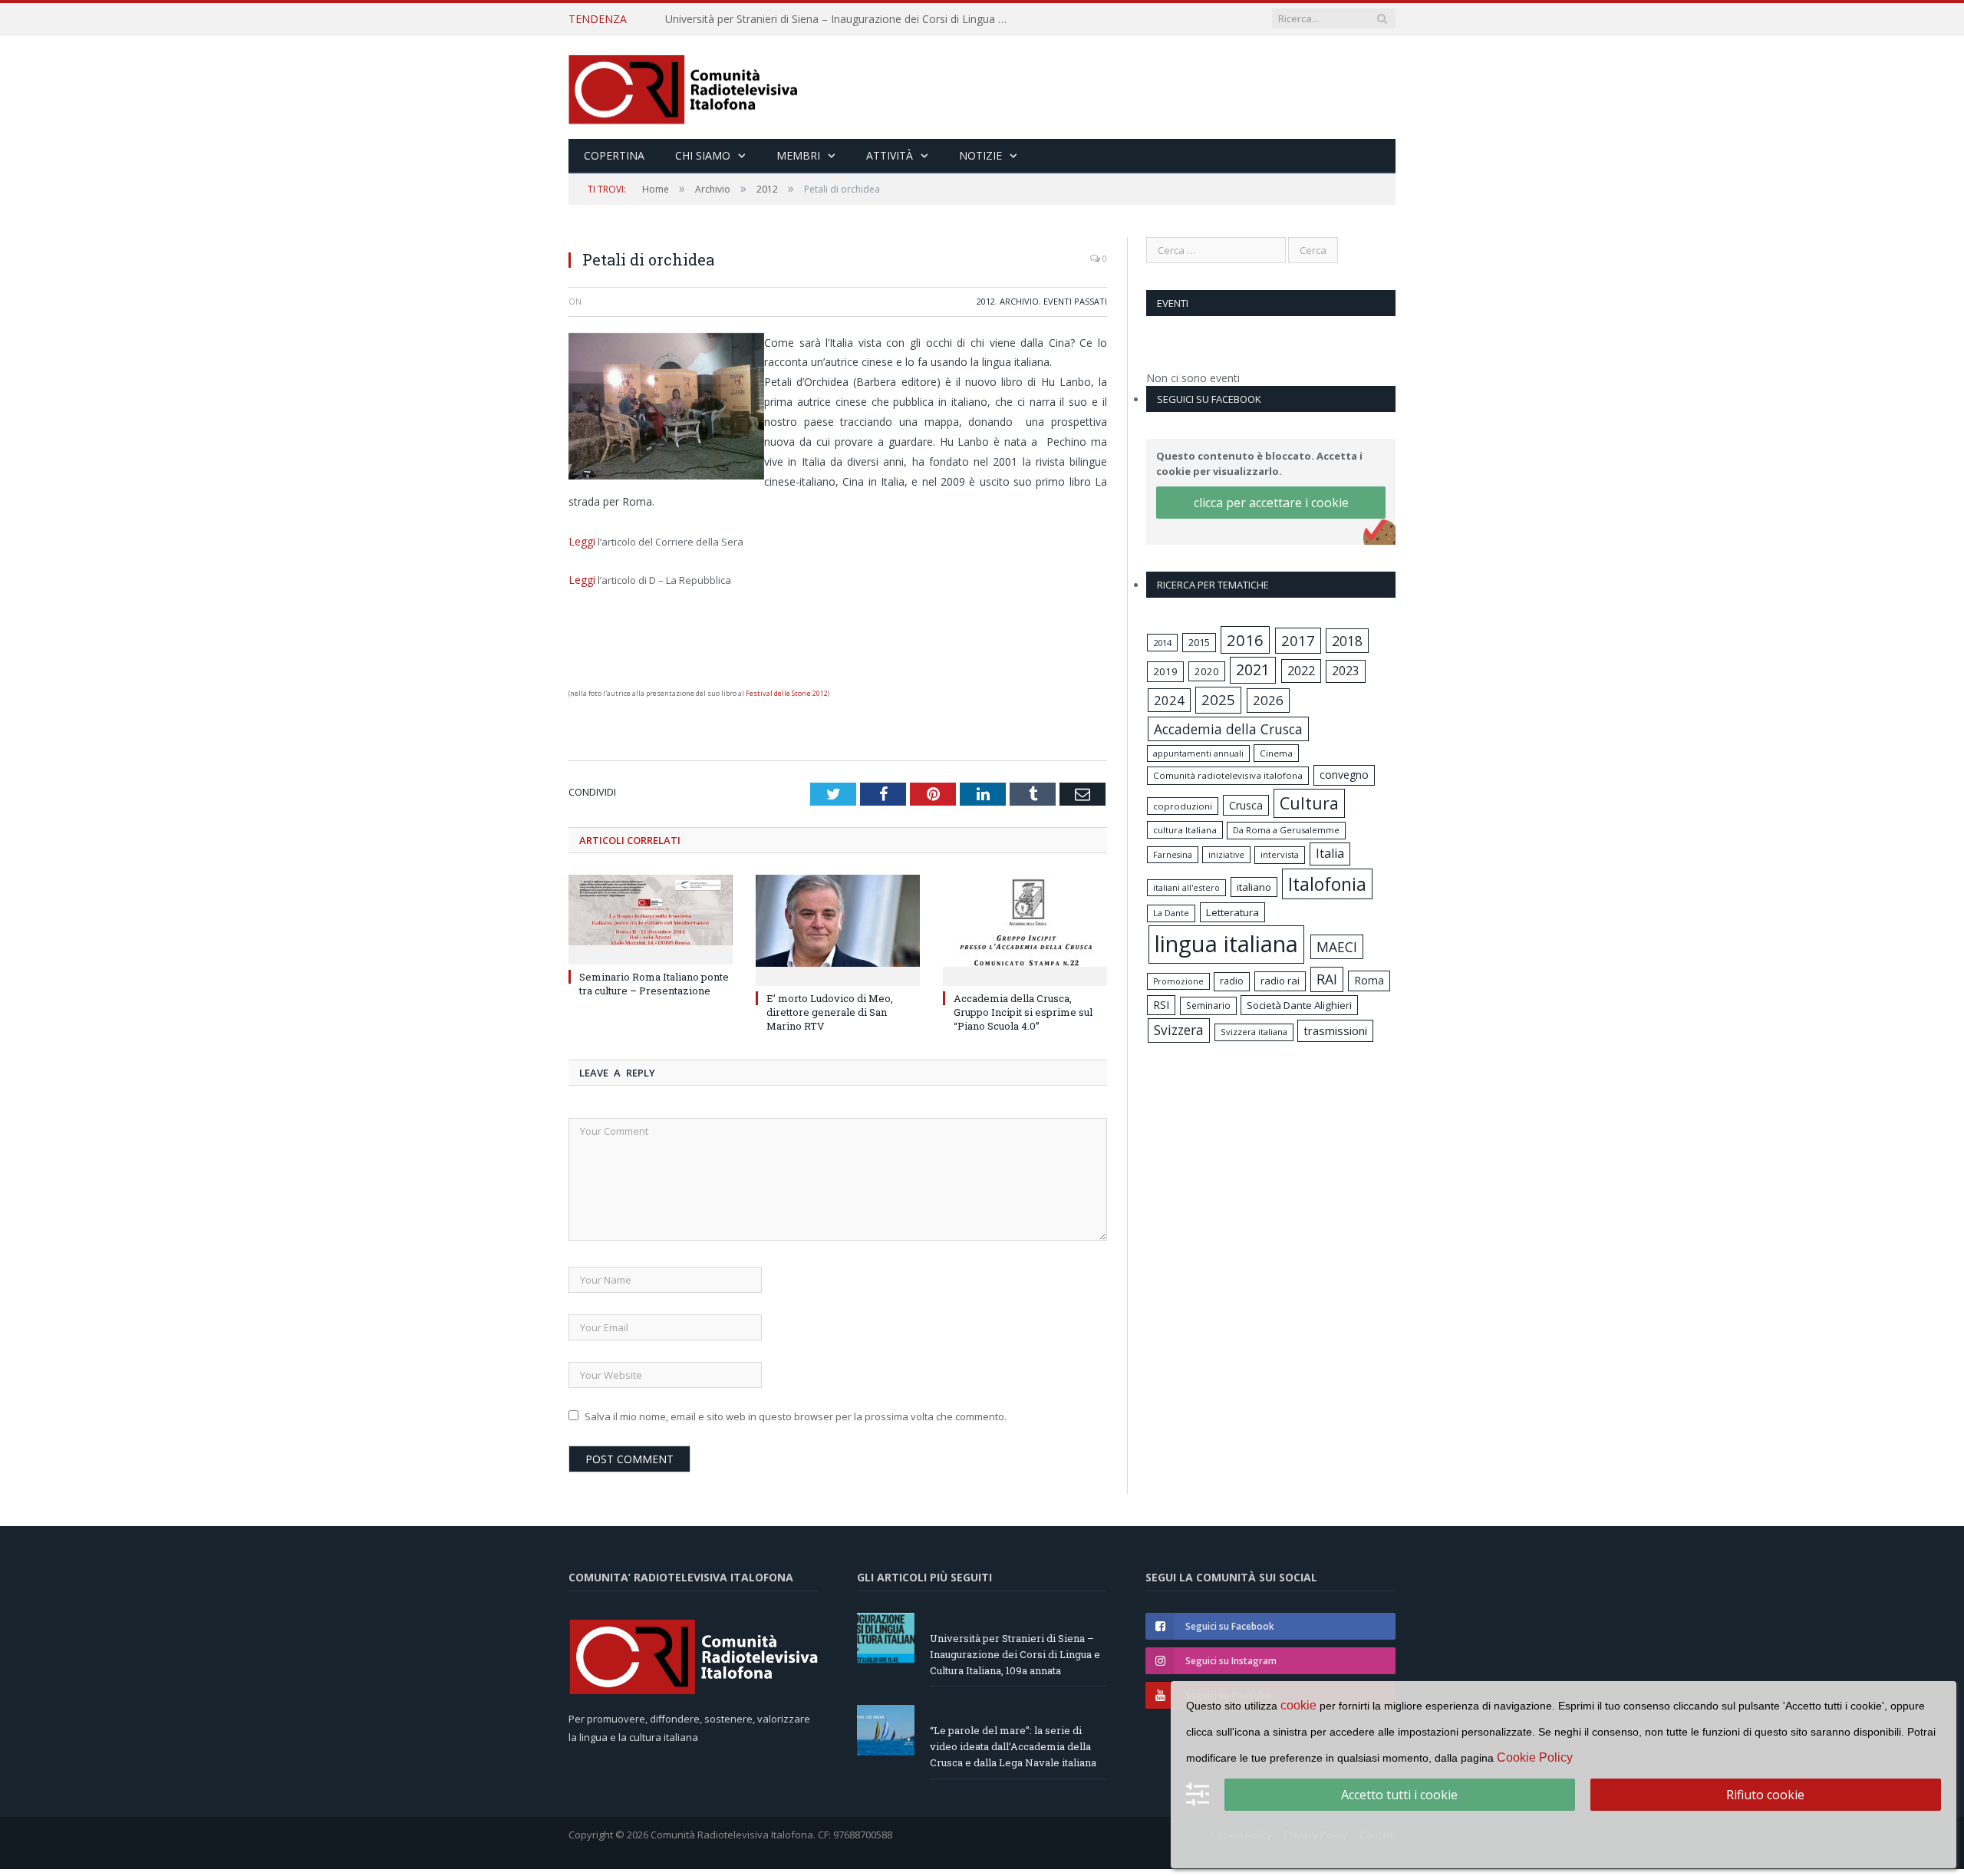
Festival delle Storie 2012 (787, 690)
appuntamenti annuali (1198, 753)
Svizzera (1179, 1030)
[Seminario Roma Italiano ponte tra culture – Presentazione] (651, 915)
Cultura (1309, 803)
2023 (1346, 671)
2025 (1218, 700)
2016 (1245, 640)
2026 (1268, 700)
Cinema (1276, 753)
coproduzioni (1183, 806)
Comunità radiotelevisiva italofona (1228, 775)
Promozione (1178, 981)
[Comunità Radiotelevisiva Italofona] (684, 87)
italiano (1254, 887)
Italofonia (1327, 884)
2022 (1301, 671)
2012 (986, 301)
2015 (1199, 642)
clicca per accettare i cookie (1271, 503)
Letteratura (1232, 912)
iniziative (1226, 855)
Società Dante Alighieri (1299, 1005)
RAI (1327, 979)
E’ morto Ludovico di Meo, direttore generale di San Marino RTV (830, 1009)
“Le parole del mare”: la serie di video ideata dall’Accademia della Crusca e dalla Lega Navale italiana (842, 19)
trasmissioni (1335, 1030)
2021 (1253, 669)
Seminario (1208, 1005)
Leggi (580, 541)
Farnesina (1173, 855)
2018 (1347, 641)
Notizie (980, 155)
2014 (1162, 643)
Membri (798, 155)
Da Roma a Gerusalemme (1286, 830)
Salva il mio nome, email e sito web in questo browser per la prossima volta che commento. (796, 1413)
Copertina (614, 155)
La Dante (1171, 913)
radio (1232, 981)
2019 (1165, 671)
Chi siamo (703, 155)
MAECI (1337, 947)
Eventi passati (1075, 301)
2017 (1298, 640)
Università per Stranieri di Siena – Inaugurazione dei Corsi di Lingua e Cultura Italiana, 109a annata (1015, 1651)
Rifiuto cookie (1765, 1795)
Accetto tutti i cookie (1399, 1795)
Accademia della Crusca (1228, 729)
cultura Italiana (1185, 830)
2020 (1207, 671)
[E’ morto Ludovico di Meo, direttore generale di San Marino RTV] (838, 925)
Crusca (1246, 805)
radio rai (1280, 981)
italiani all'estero (1186, 887)
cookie (1298, 1705)
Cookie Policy (1535, 1757)
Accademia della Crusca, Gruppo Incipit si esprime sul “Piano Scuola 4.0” (1023, 1009)
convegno (1344, 775)
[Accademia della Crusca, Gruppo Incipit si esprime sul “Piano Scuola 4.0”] (1025, 925)
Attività (890, 155)
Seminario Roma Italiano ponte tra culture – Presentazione (654, 981)
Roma (1369, 980)
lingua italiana (1226, 944)
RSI (1161, 1005)
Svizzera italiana (1254, 1032)
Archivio (1019, 301)
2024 (1169, 700)
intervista (1280, 854)
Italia (1330, 853)
